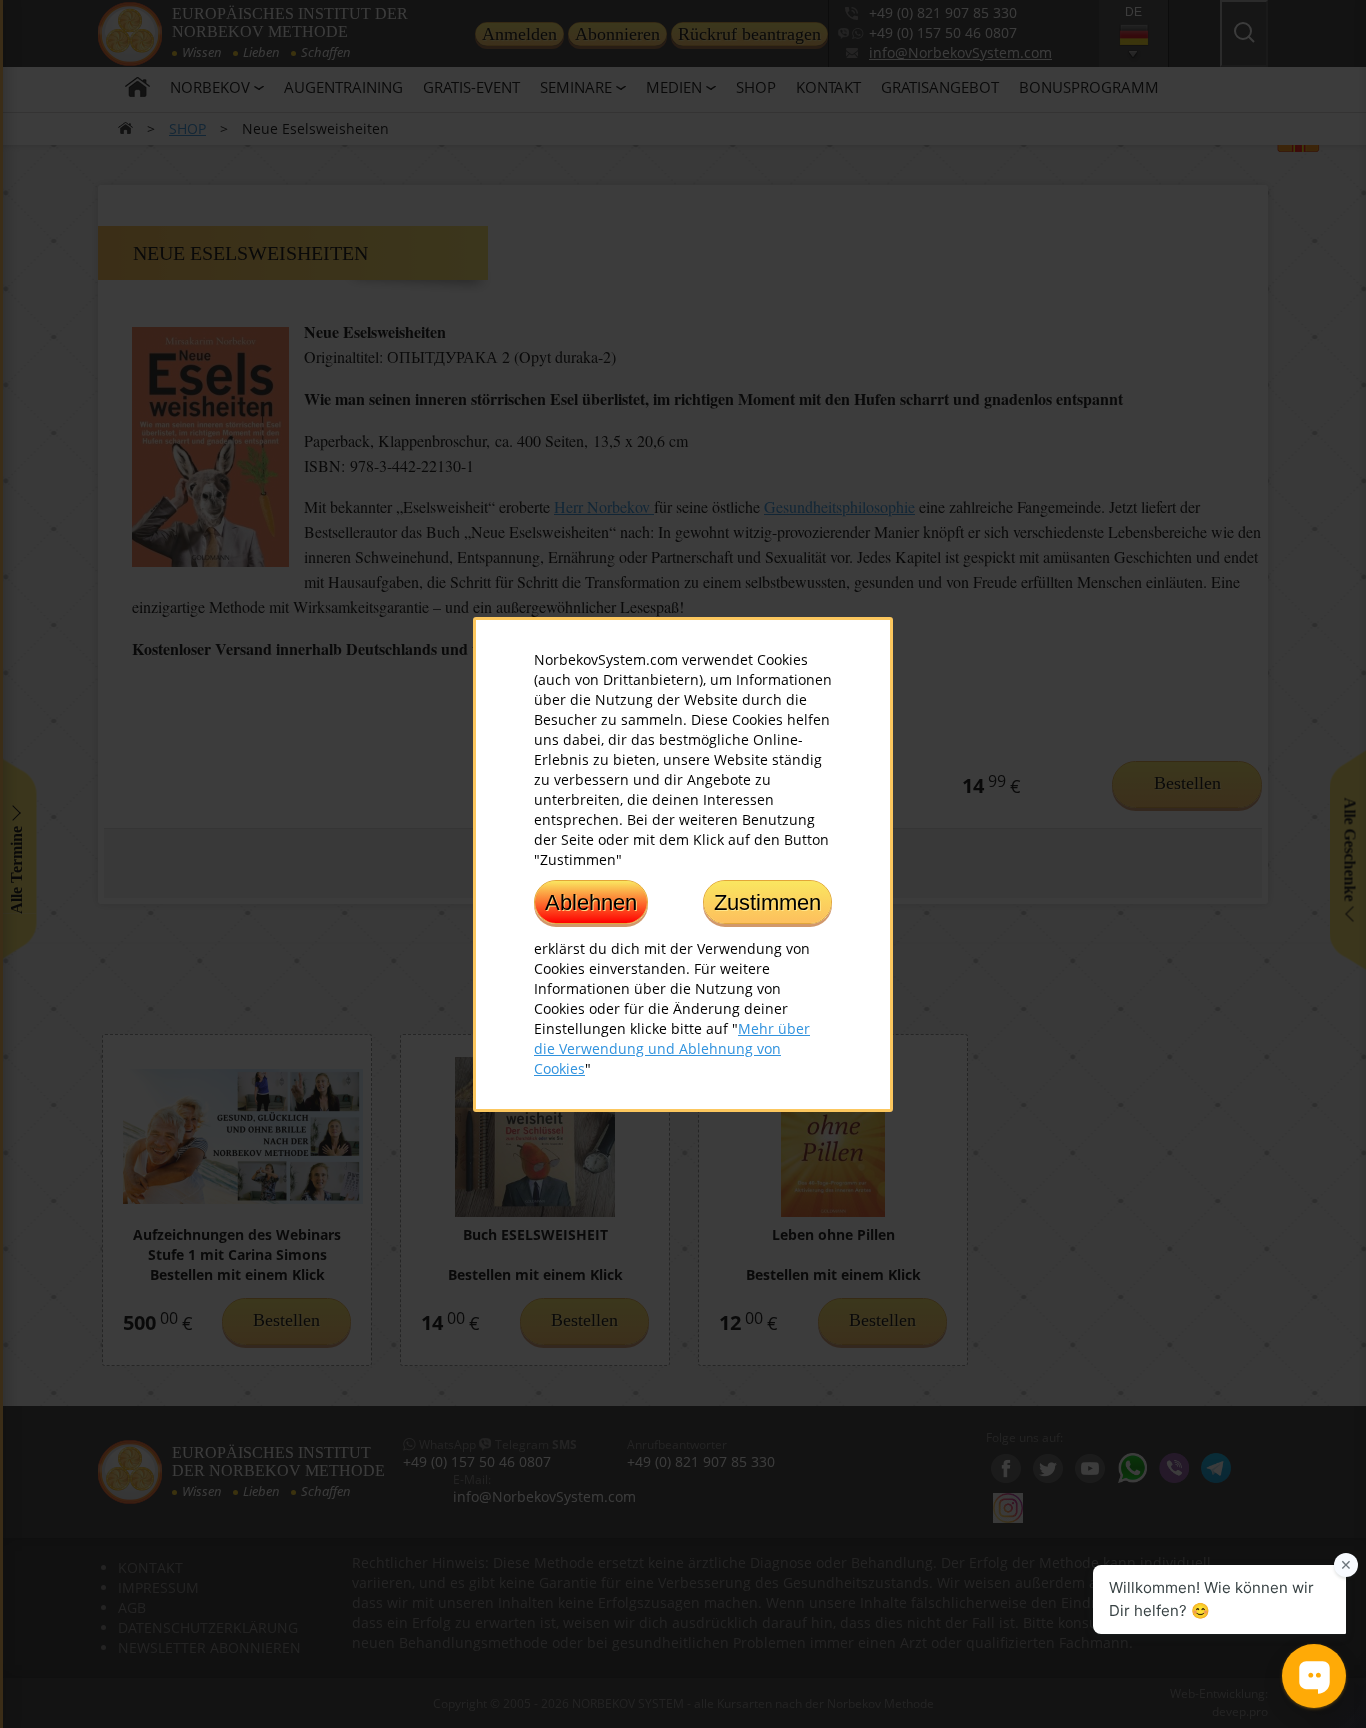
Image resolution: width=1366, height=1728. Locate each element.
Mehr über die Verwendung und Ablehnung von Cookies (672, 1047)
